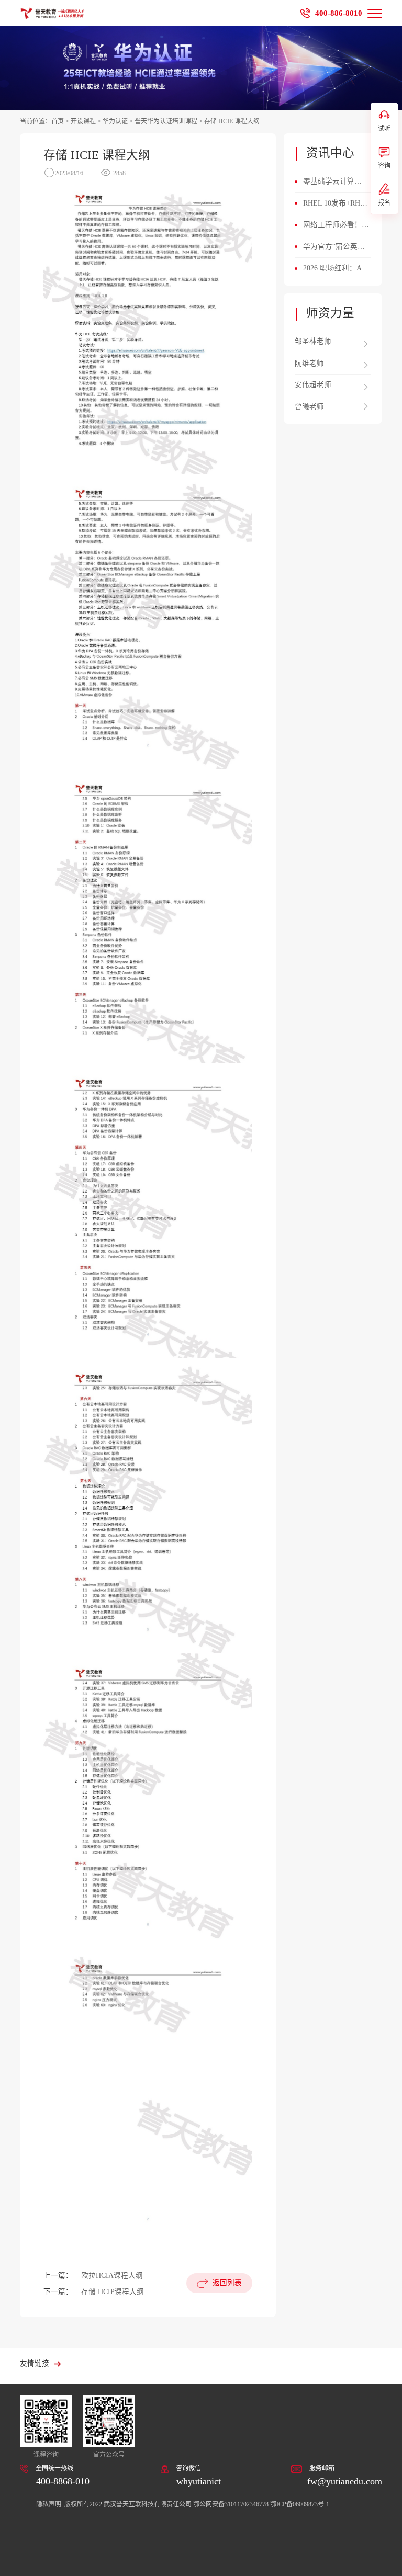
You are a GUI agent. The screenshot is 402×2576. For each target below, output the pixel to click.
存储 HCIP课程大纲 (113, 2292)
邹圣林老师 (313, 341)
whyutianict (199, 2481)
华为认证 (115, 121)
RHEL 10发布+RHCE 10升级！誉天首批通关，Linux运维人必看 (336, 205)
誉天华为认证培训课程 (166, 121)
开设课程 (83, 121)
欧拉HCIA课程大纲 (112, 2276)
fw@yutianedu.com (345, 2481)
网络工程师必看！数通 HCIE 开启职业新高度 (336, 226)
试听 (384, 129)
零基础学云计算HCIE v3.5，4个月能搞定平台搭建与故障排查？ (336, 183)
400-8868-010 (63, 2481)
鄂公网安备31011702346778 (231, 2504)
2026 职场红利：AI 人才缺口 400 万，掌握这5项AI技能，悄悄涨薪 (336, 269)
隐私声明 (49, 2504)
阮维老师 (309, 363)
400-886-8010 (339, 13)
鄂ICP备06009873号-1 (300, 2504)
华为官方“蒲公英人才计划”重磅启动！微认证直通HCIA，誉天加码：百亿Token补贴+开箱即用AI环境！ (336, 248)
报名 (384, 203)
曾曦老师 (309, 407)
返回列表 (227, 2283)
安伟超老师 (313, 385)
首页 (58, 121)
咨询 (384, 166)
